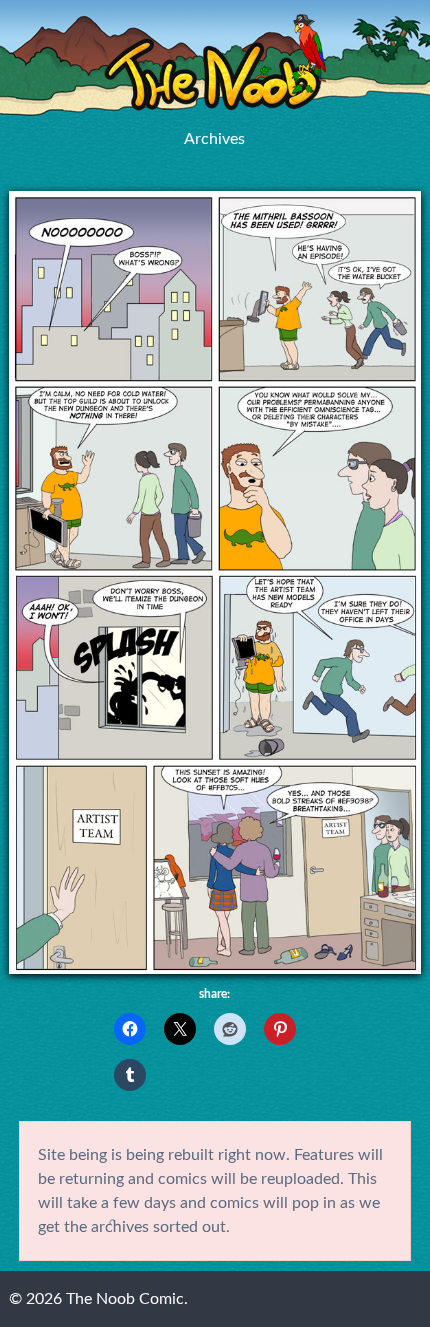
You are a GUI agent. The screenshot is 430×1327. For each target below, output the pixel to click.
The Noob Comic (215, 62)
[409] (215, 969)
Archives (214, 139)
